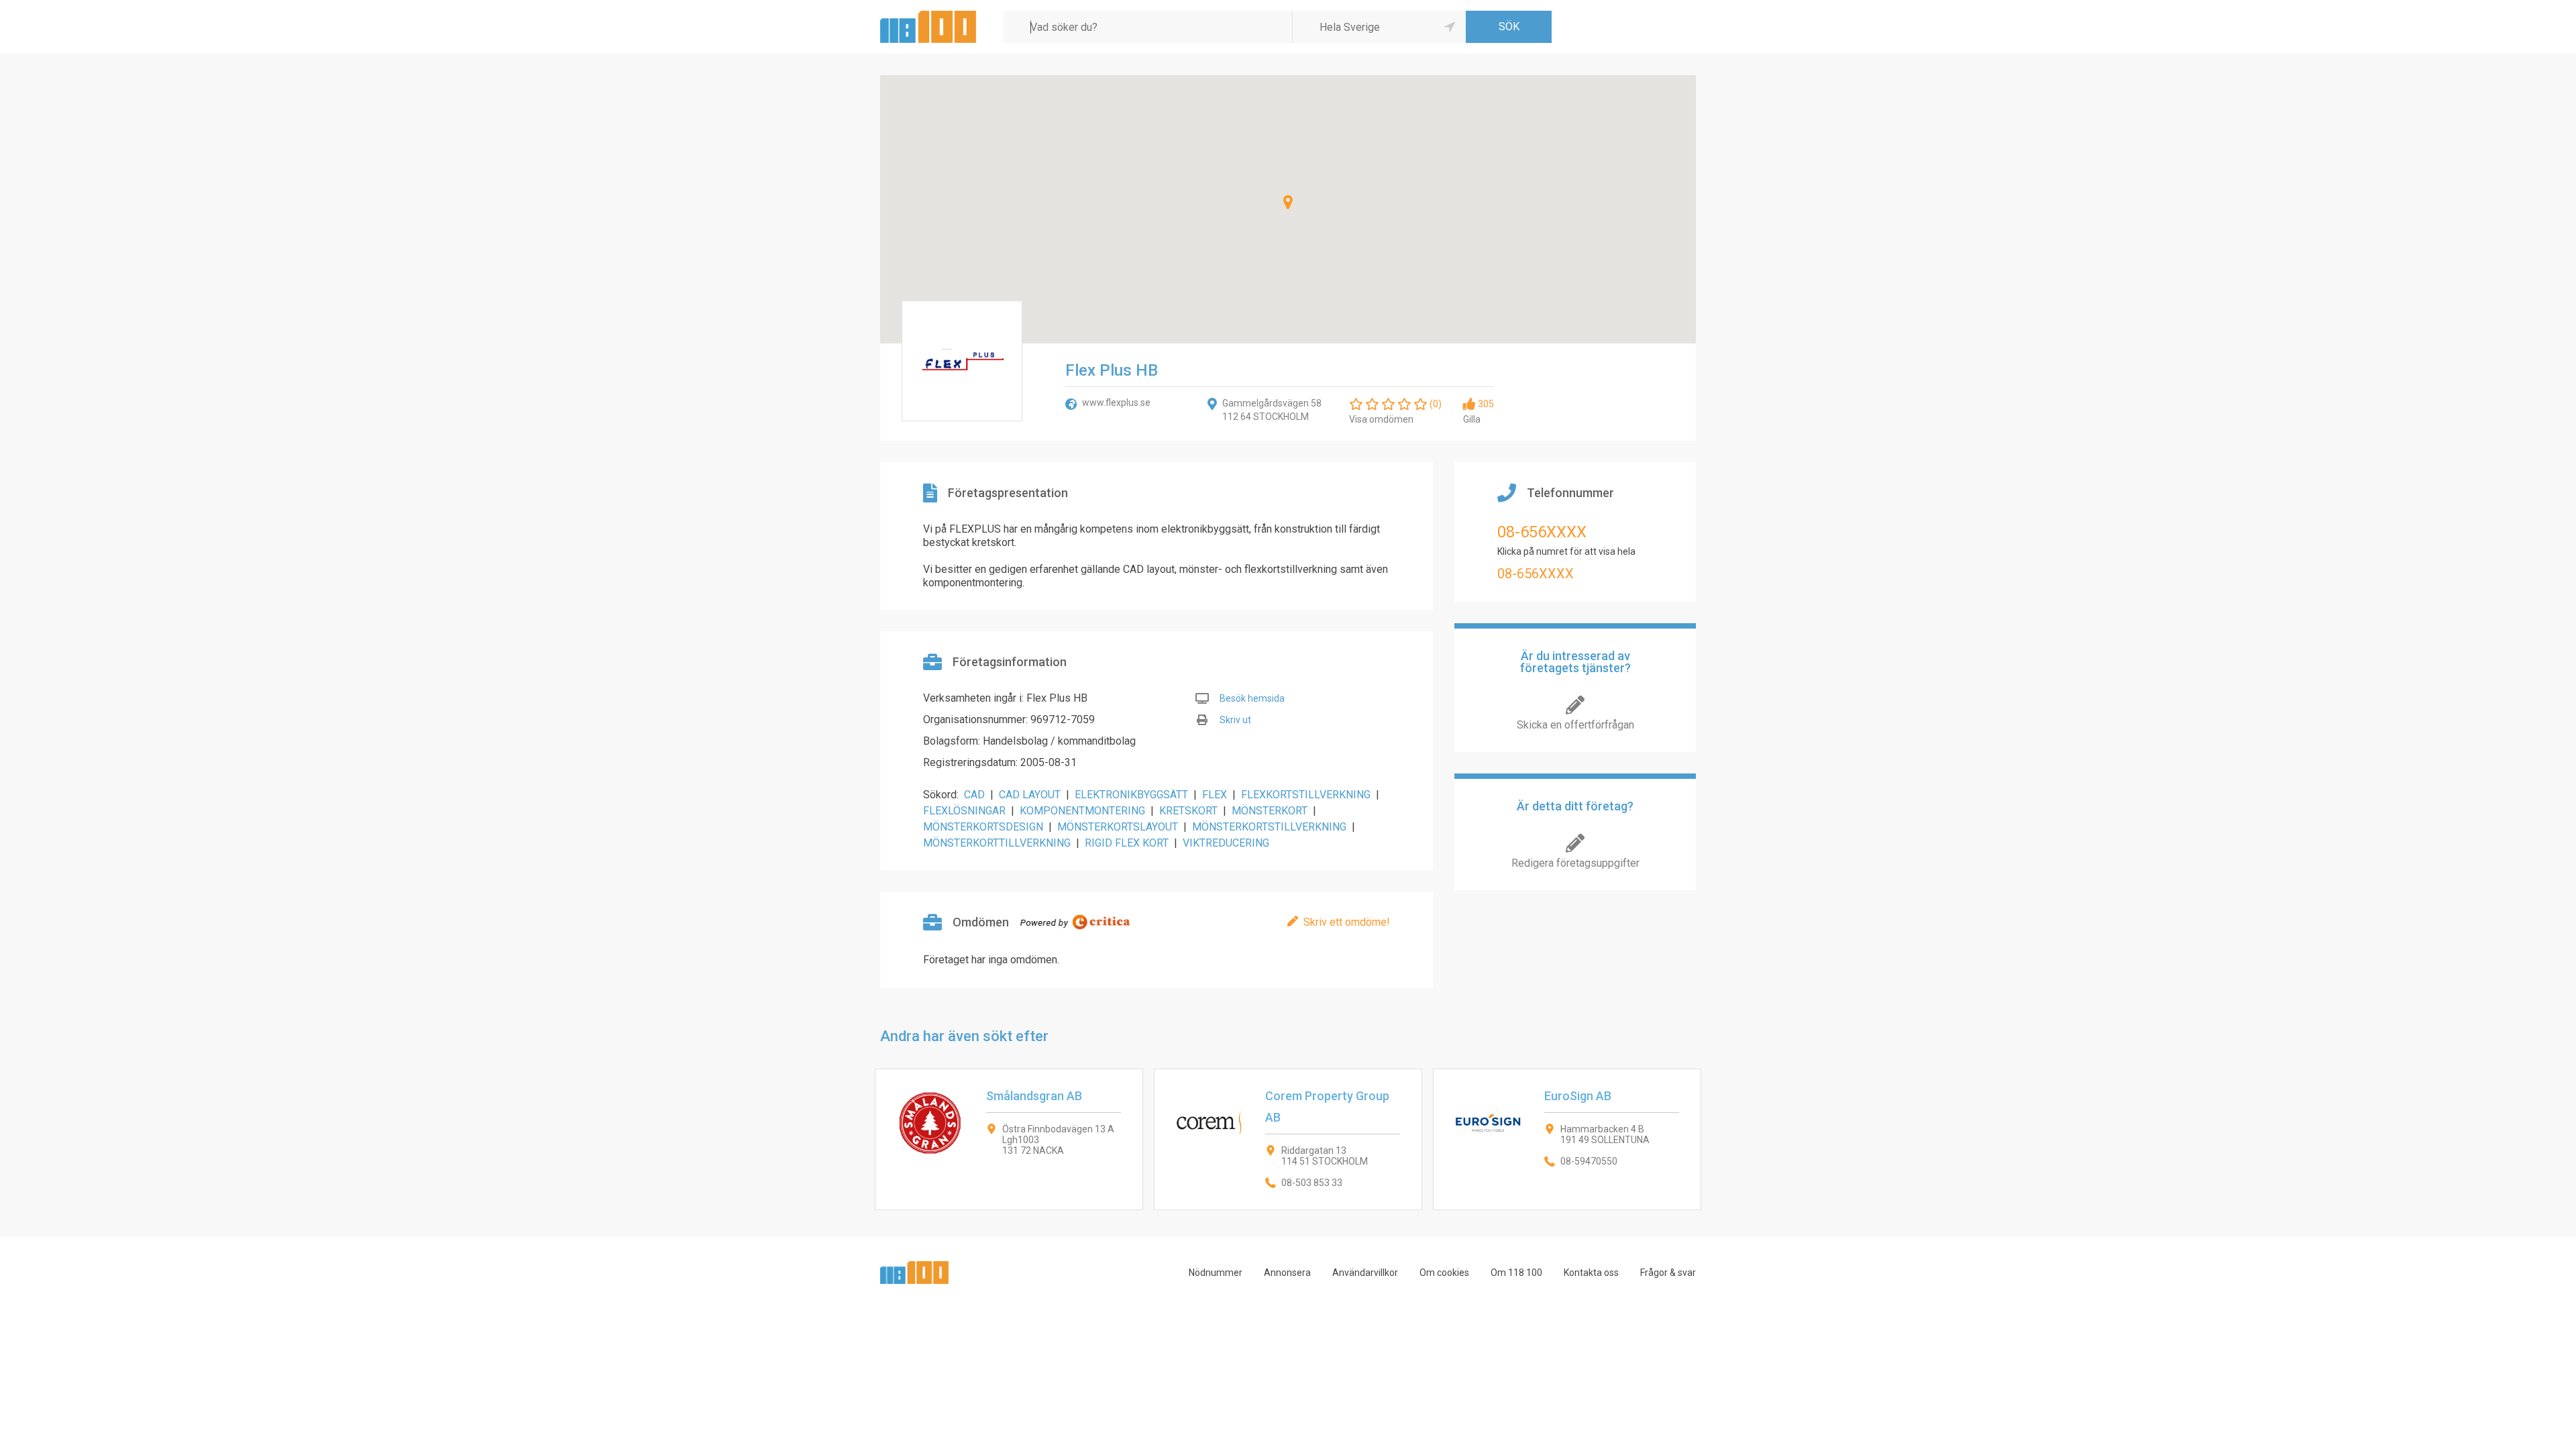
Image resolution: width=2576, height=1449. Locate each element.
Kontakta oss (1591, 1273)
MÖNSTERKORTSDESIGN (983, 827)
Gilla (1472, 419)
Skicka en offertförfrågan (1575, 725)
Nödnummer (1216, 1273)
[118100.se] (928, 16)
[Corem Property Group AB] (1288, 1139)
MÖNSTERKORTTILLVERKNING (997, 843)
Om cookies (1444, 1273)
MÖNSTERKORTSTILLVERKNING (1269, 827)
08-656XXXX (1542, 532)
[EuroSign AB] (1567, 1139)
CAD (974, 795)
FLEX (1215, 795)
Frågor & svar (1668, 1273)
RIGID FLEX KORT (1127, 843)
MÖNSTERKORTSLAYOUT (1118, 827)
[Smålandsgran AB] (1009, 1139)
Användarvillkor (1365, 1273)
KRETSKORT (1188, 811)
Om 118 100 (1516, 1273)
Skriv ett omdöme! (1347, 922)
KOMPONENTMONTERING (1082, 811)
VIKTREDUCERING (1226, 843)
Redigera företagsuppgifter (1575, 863)
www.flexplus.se (1116, 402)
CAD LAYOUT (1030, 795)
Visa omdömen (1381, 419)
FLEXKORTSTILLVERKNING (1306, 795)
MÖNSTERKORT (1270, 811)
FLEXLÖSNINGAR (964, 811)
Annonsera (1287, 1273)
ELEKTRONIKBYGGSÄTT (1131, 795)
